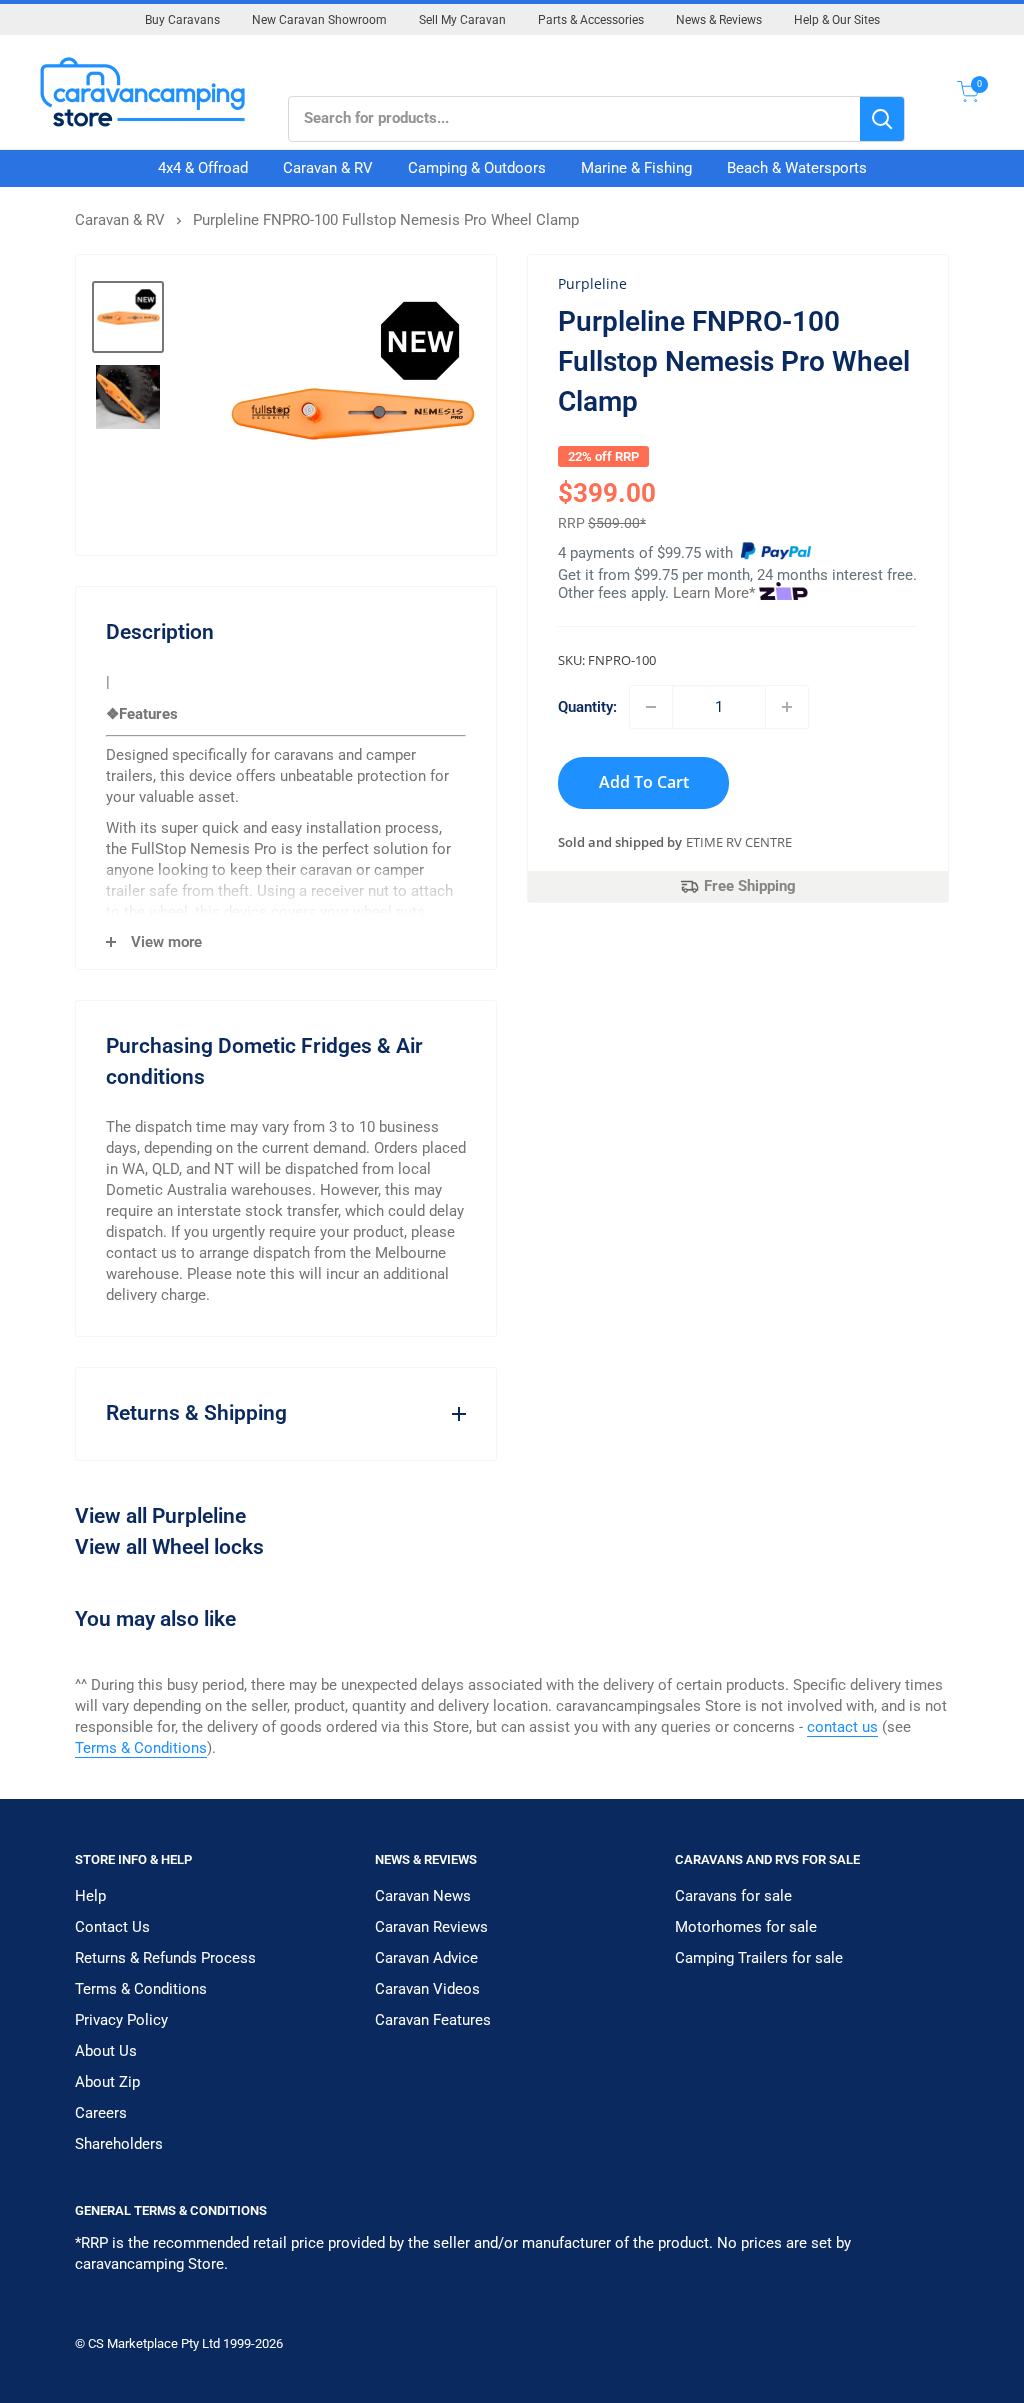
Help (90, 1896)
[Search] (882, 119)
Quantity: (587, 707)
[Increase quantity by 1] (787, 707)
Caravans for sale (733, 1896)
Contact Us (112, 1927)
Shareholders (119, 2144)
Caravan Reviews (431, 1927)
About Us (106, 2051)
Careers (101, 2113)
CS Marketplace (134, 2343)
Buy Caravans (182, 20)
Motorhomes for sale (746, 1927)
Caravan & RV (328, 168)
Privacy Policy (121, 2020)
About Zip (107, 2082)
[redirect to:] (776, 553)
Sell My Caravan (462, 20)
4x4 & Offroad (203, 168)
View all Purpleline (160, 1516)
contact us (842, 1727)
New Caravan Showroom (319, 20)
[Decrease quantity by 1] (651, 707)
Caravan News (423, 1896)
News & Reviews (719, 20)
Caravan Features (433, 2020)
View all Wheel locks (169, 1547)
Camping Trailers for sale (759, 1958)
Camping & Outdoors (477, 168)
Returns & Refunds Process (165, 1958)
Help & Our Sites (837, 20)
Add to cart (644, 782)
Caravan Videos (427, 1989)
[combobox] (574, 119)
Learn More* (714, 593)
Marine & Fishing (636, 168)
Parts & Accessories (591, 20)
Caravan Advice (426, 1958)
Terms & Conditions (141, 1748)
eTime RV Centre (739, 842)
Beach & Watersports (797, 168)
